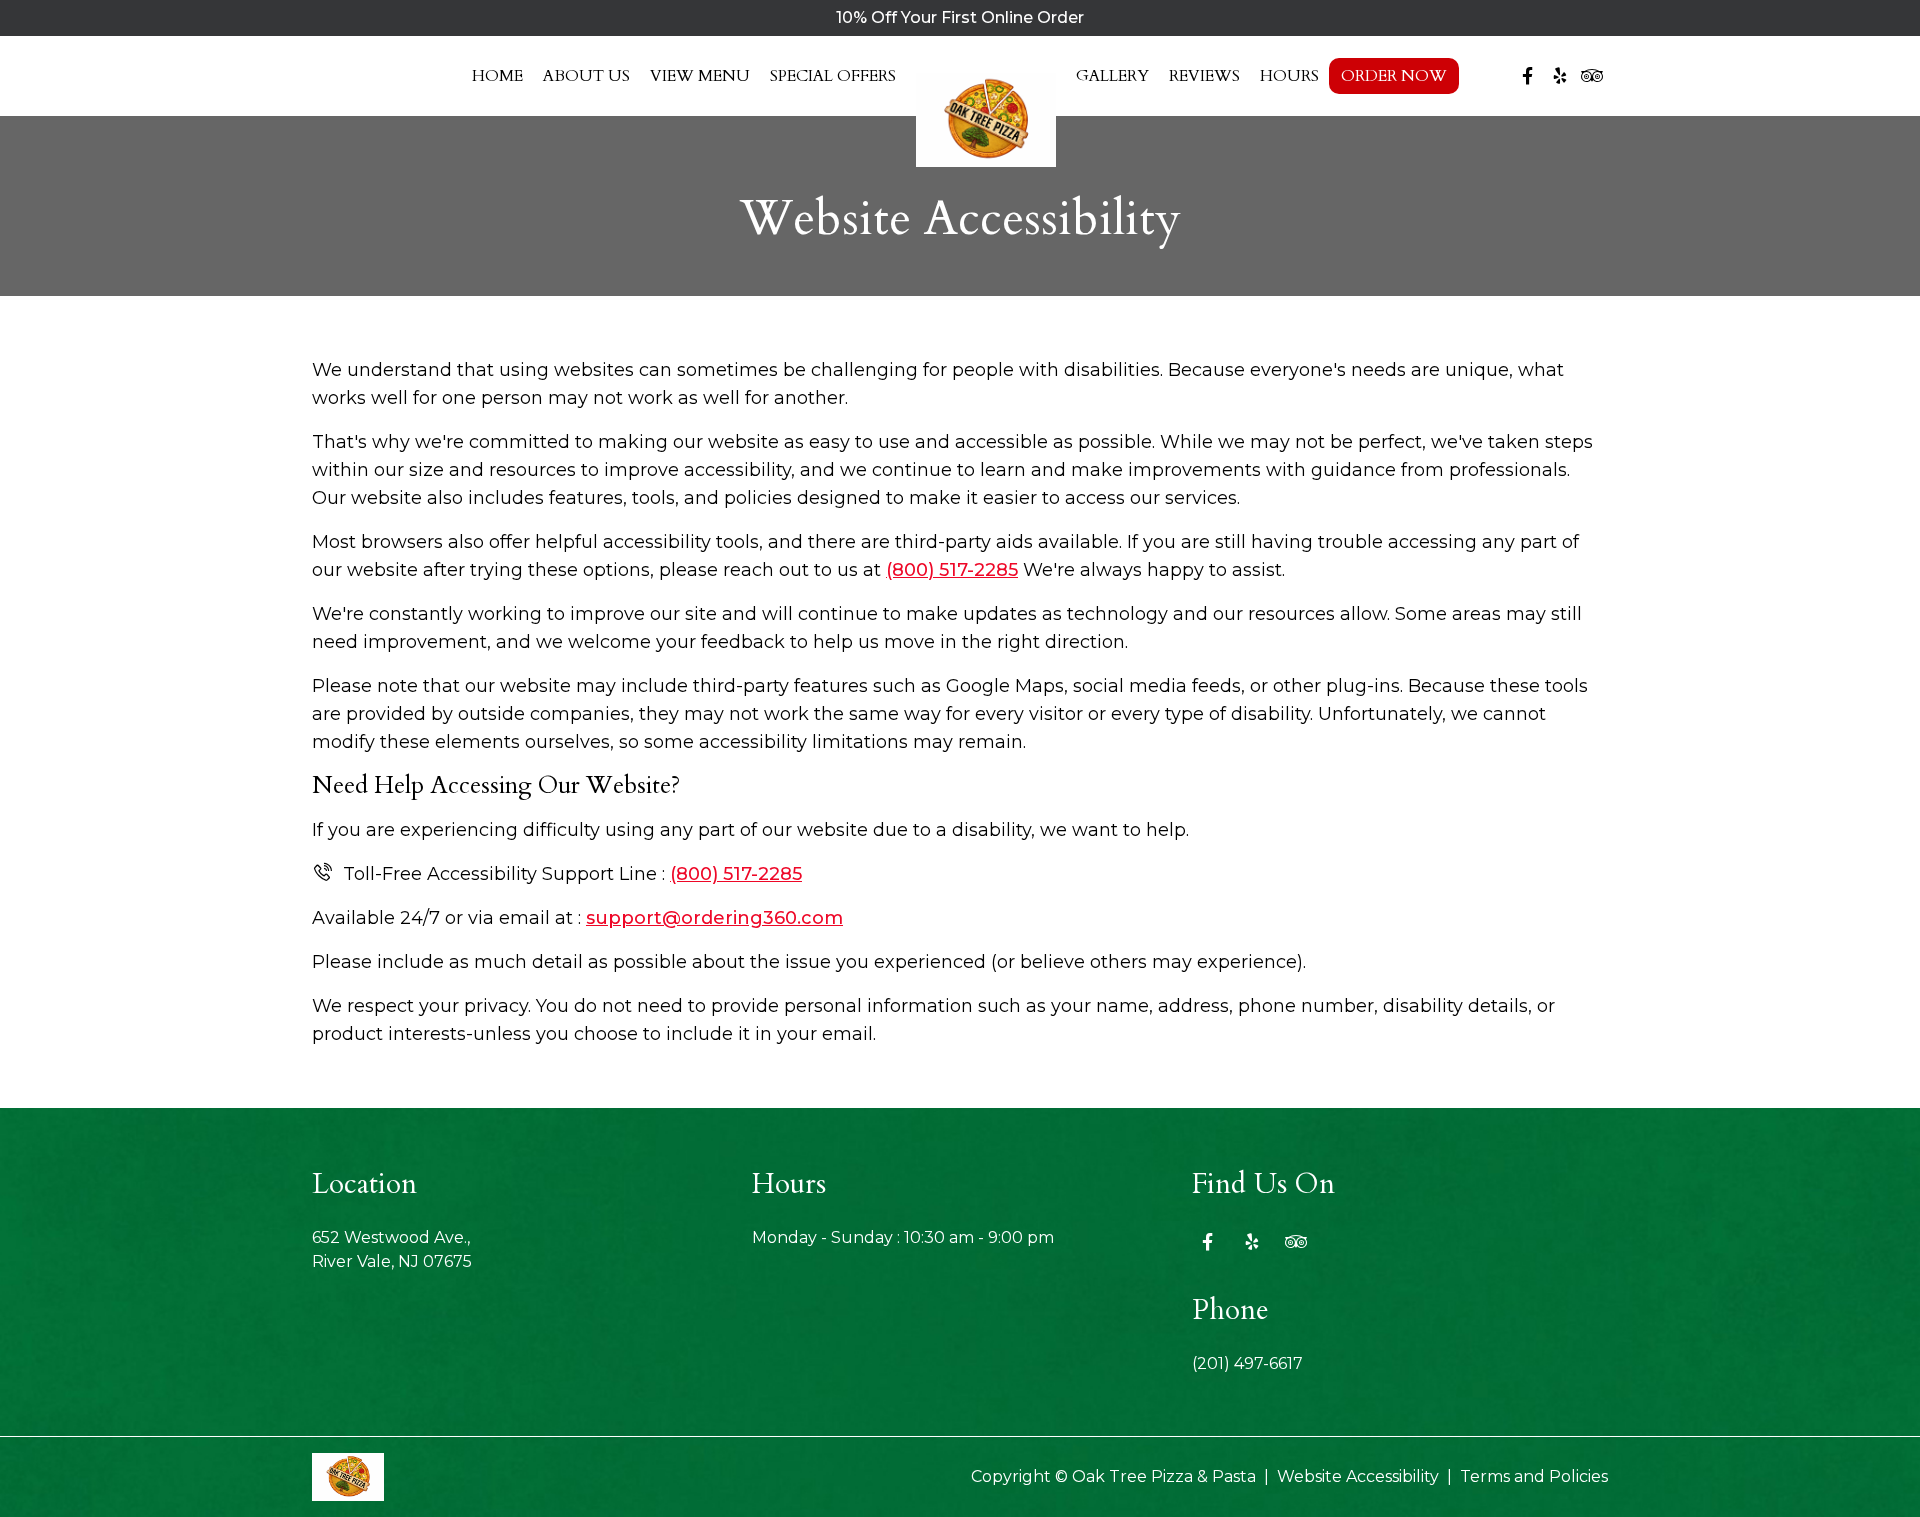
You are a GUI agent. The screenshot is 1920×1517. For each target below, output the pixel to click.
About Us (586, 76)
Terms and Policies (1534, 1476)
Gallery (1112, 76)
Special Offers (833, 76)
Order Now (1394, 76)
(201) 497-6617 (1247, 1363)
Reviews (1204, 76)
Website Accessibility (1358, 1476)
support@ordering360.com (714, 918)
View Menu (700, 76)
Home (497, 76)
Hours (1289, 76)
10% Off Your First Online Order (960, 17)
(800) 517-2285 (952, 570)
